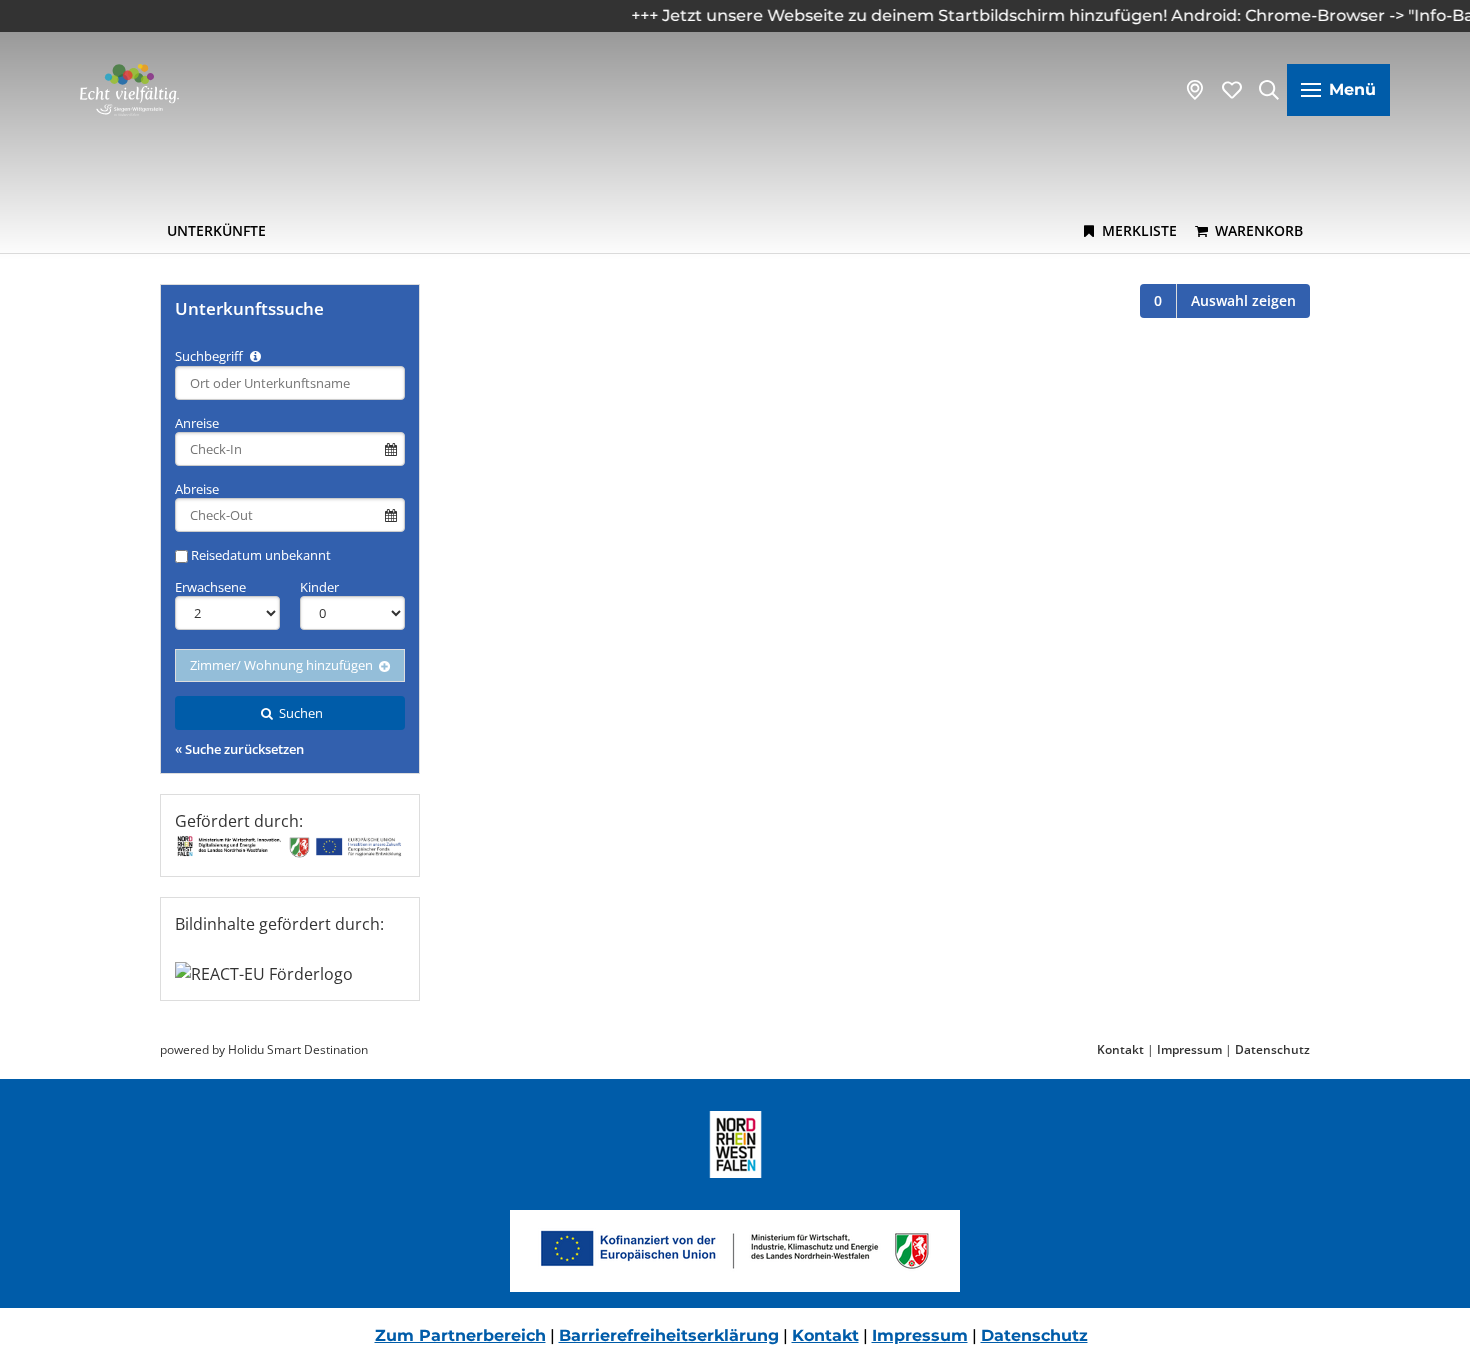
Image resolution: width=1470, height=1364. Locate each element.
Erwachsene (210, 587)
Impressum (1189, 1049)
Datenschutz (1272, 1049)
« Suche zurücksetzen (239, 749)
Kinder (319, 587)
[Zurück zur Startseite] (129, 90)
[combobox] (290, 383)
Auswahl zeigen (1243, 300)
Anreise (197, 423)
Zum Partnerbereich (460, 1335)
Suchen (299, 713)
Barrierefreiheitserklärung (669, 1335)
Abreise (197, 489)
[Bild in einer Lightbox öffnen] (735, 1251)
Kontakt (1120, 1049)
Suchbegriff (210, 356)
